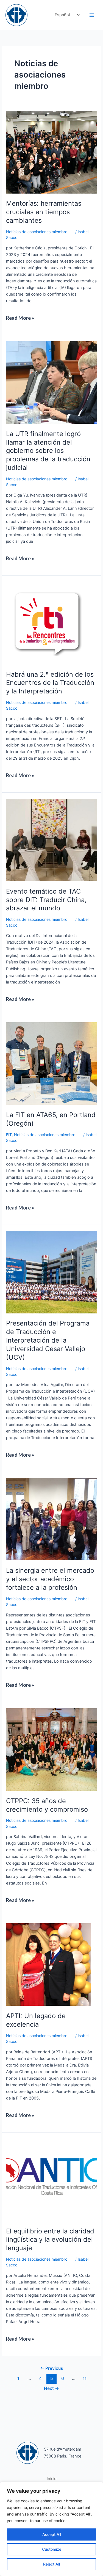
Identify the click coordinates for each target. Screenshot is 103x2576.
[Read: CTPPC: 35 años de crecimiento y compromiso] (51, 1749)
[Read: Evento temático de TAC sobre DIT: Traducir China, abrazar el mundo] (51, 840)
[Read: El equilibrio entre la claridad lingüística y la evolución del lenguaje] (51, 2180)
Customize (52, 2549)
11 (85, 2378)
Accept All (52, 2534)
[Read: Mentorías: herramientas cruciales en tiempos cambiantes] (51, 152)
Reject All (51, 2564)
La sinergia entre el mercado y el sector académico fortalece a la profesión (50, 1579)
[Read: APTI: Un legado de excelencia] (48, 1964)
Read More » (21, 316)
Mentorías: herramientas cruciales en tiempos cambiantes (44, 212)
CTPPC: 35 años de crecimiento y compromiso (47, 1805)
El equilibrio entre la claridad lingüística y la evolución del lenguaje (50, 2240)
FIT (9, 1135)
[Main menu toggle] (92, 15)
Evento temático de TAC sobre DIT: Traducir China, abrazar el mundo (46, 900)
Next (51, 2388)
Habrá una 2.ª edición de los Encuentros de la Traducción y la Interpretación (50, 683)
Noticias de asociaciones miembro (37, 232)
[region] (51, 2529)
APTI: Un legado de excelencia (36, 2020)
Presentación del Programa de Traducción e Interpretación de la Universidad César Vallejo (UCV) (48, 1340)
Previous (51, 2368)
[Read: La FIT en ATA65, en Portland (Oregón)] (51, 1063)
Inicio (52, 2479)
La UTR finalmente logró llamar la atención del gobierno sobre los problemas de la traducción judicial (48, 451)
